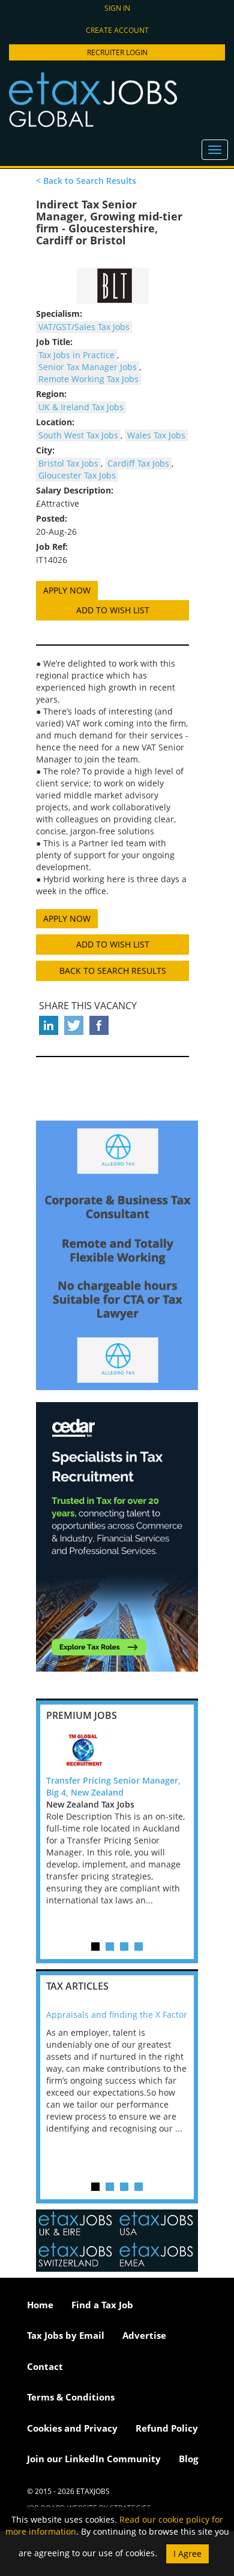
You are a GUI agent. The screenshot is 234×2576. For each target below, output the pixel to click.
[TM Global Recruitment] (117, 1751)
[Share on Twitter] (74, 1025)
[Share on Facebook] (99, 1025)
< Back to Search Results (86, 181)
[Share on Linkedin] (49, 1025)
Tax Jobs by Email (66, 2335)
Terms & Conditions (71, 2397)
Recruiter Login (117, 52)
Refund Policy (167, 2428)
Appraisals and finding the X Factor (117, 2015)
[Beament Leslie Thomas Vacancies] (112, 286)
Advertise (144, 2335)
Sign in (117, 8)
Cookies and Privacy (72, 2428)
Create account (117, 30)
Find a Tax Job (102, 2305)
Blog (188, 2459)
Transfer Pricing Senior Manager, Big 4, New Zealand (113, 1786)
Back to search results (113, 971)
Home (40, 2305)
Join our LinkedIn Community (94, 2459)
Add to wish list (113, 610)
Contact (45, 2366)
